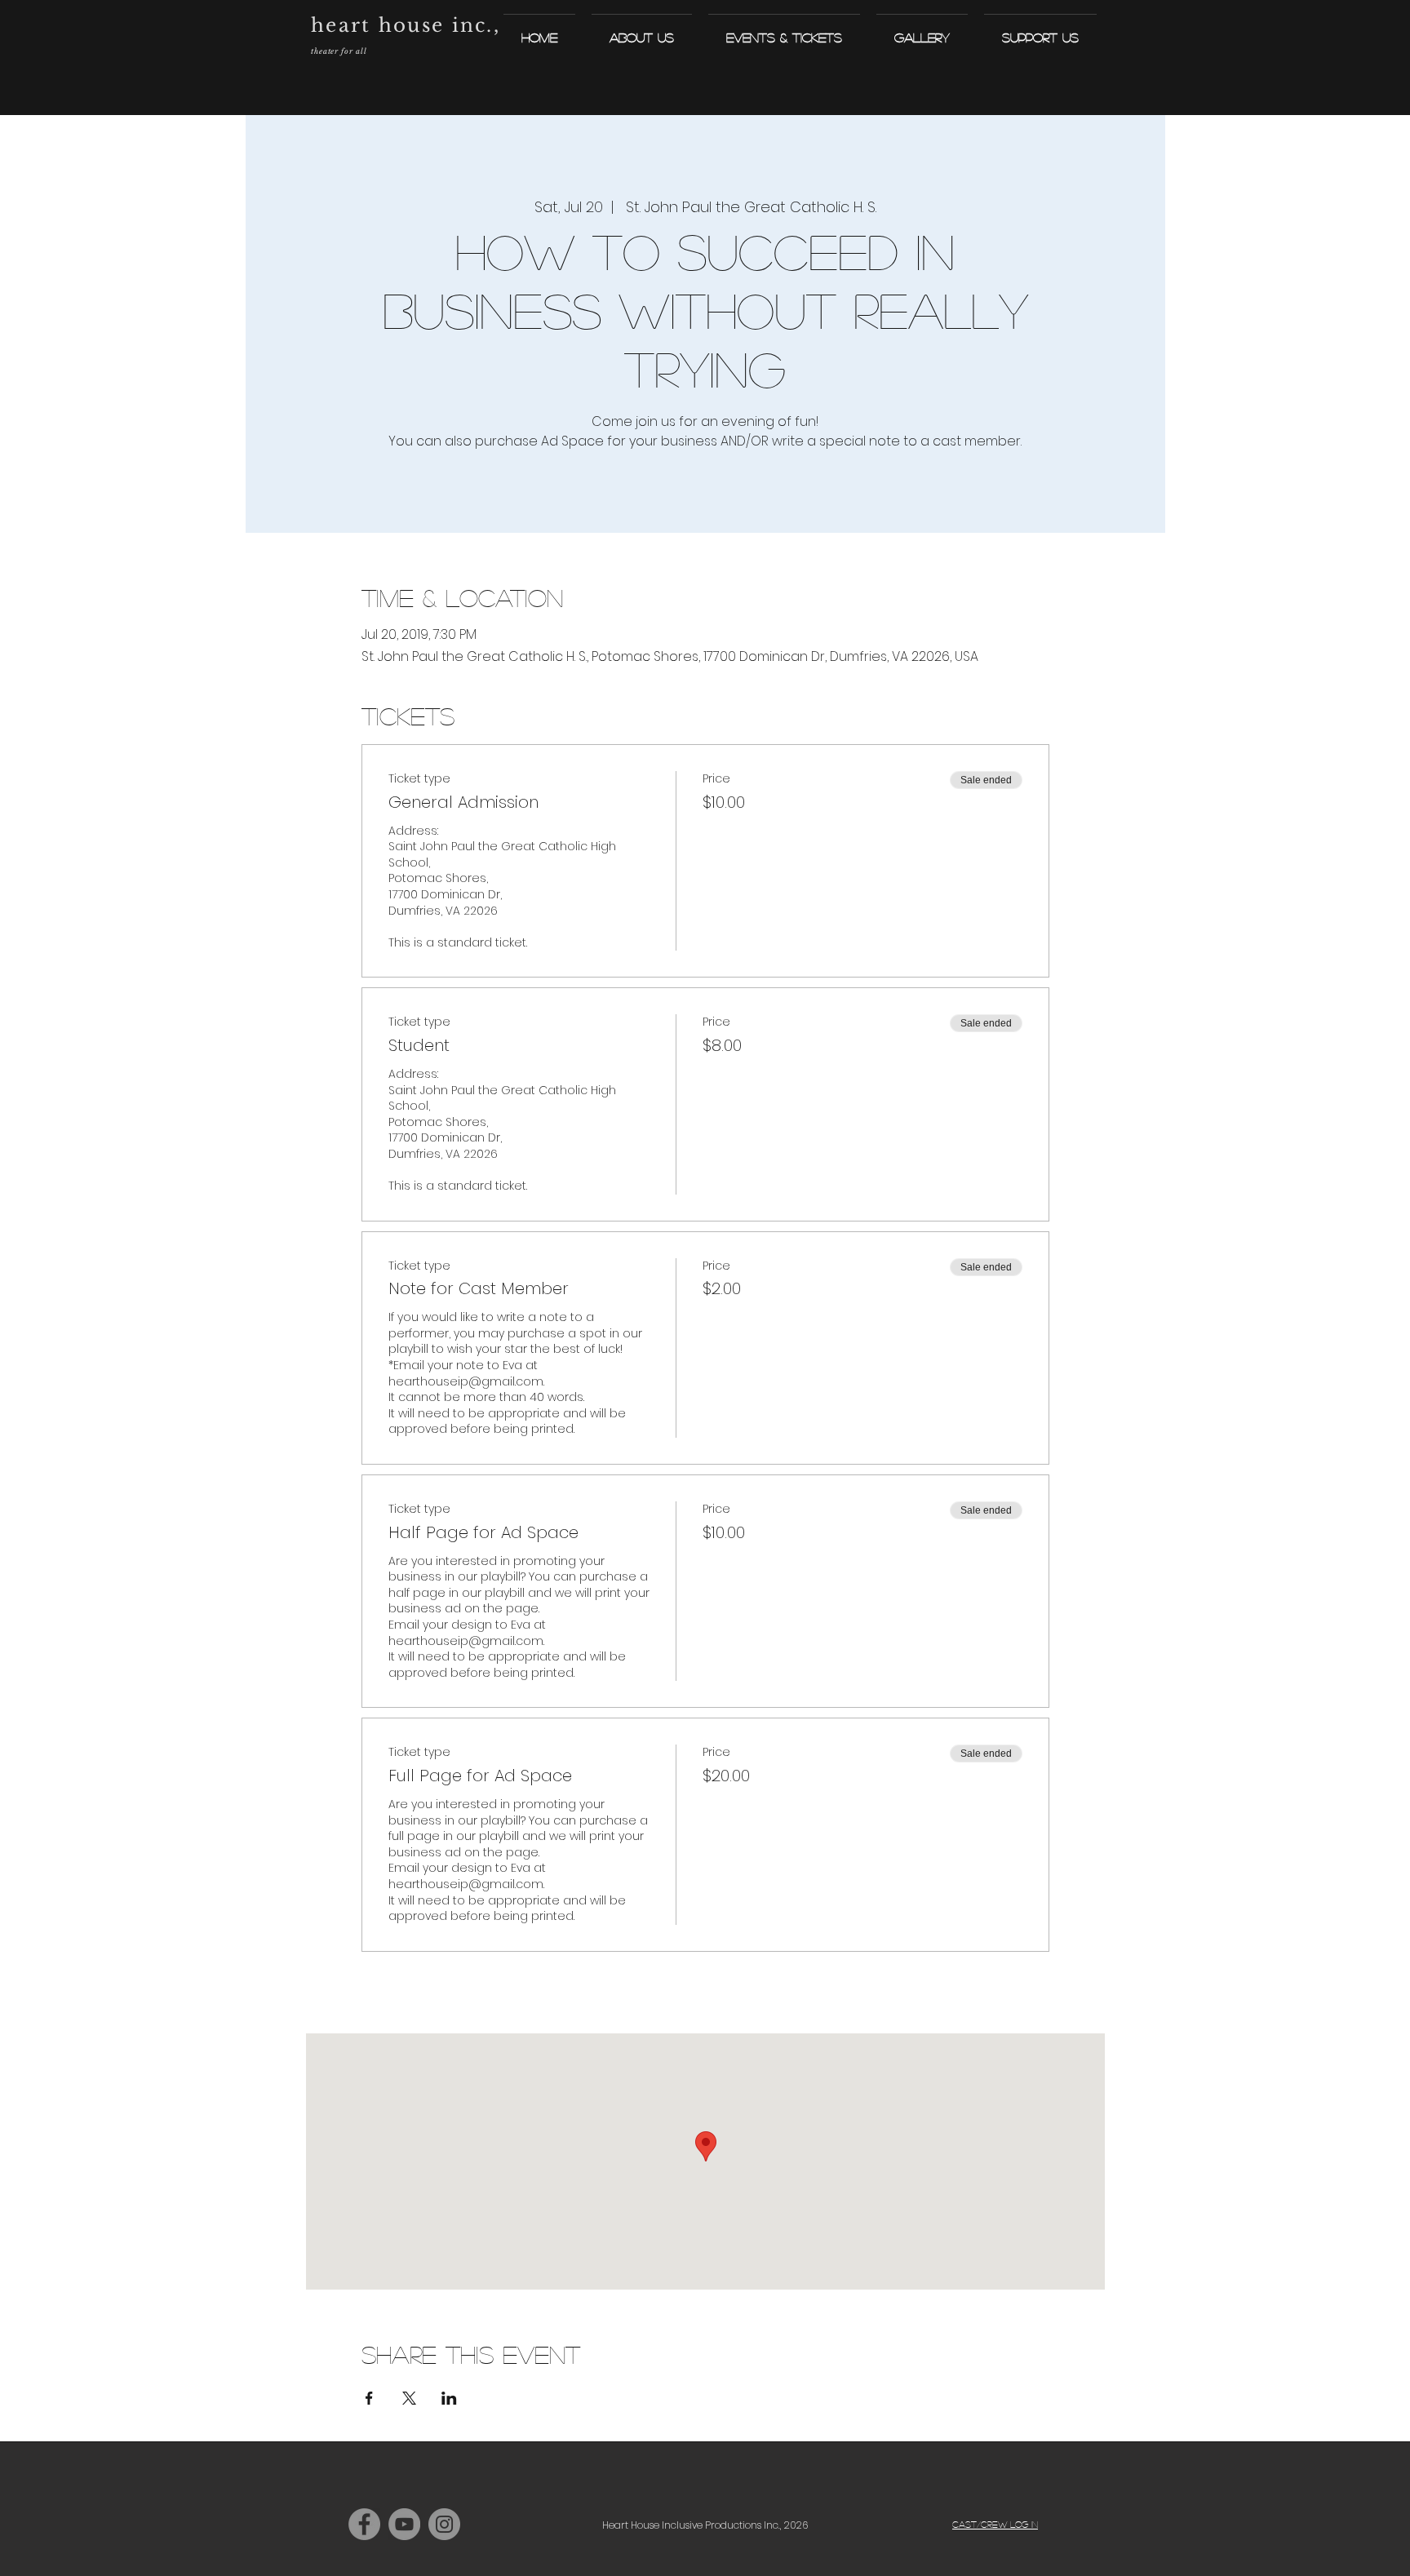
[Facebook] (364, 2524)
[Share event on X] (409, 2398)
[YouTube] (404, 2524)
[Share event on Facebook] (369, 2398)
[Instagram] (444, 2524)
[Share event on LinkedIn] (449, 2398)
